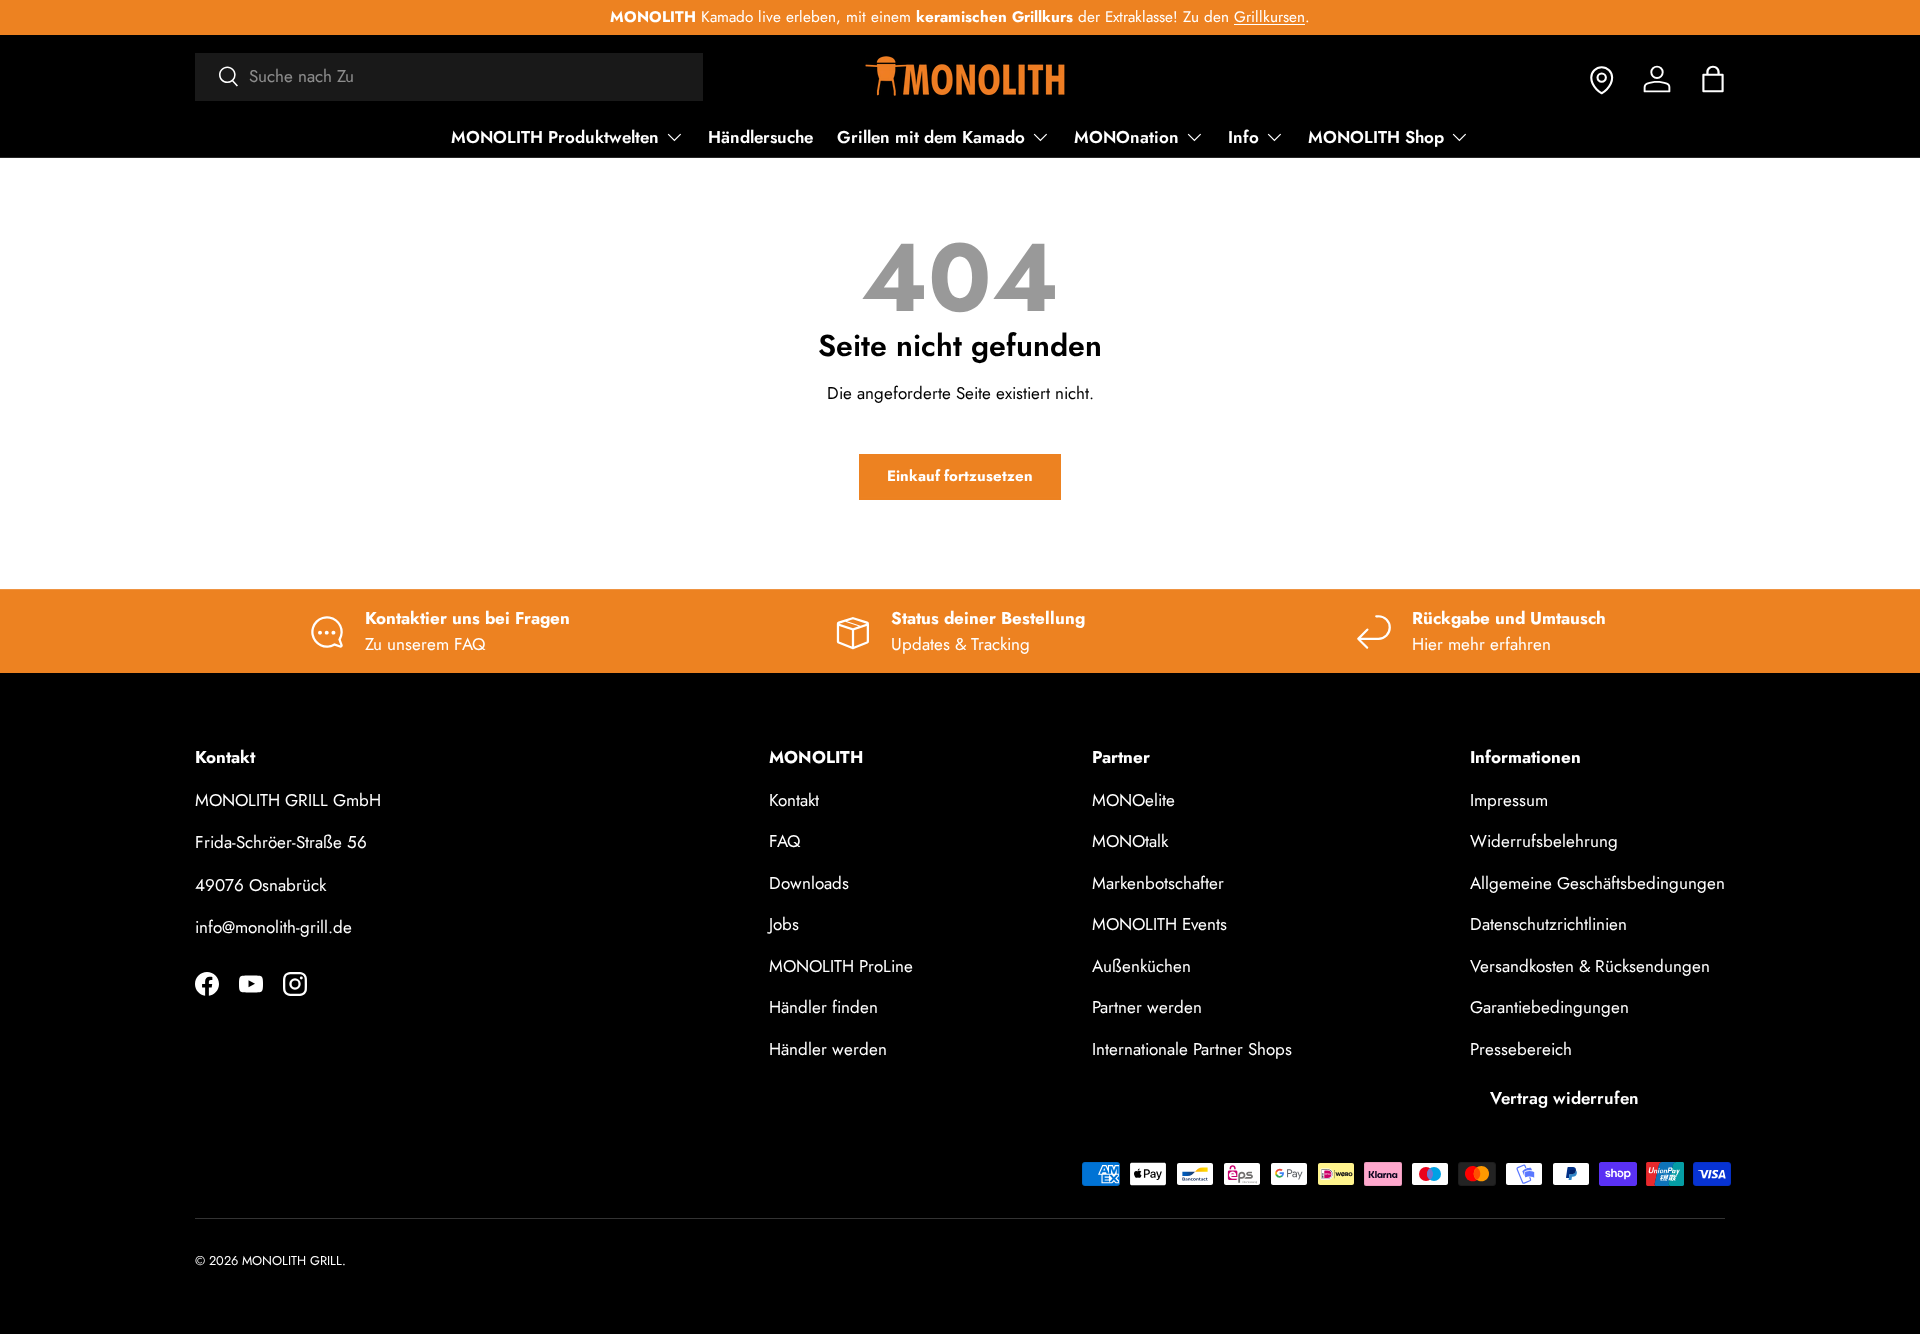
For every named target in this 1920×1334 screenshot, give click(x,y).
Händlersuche (760, 137)
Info (1243, 137)
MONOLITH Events (1159, 924)
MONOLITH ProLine (841, 966)
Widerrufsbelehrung (1544, 841)
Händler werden (828, 1049)
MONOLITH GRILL (292, 1260)
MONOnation (1126, 137)
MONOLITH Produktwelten (555, 137)
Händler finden (823, 1007)
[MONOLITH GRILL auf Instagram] (295, 984)
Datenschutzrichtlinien (1548, 924)
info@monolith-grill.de (273, 927)
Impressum (1509, 800)
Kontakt (794, 800)
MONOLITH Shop (1376, 137)
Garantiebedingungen (1549, 1007)
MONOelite (1133, 800)
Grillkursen (1269, 17)
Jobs (784, 924)
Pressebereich (1521, 1049)
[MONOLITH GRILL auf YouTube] (251, 984)
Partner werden (1147, 1007)
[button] (1713, 79)
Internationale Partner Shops (1192, 1049)
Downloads (809, 883)
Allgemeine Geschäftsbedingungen (1597, 883)
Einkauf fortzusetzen (960, 476)
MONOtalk (1130, 841)
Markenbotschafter (1158, 883)
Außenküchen (1141, 966)
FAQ (784, 841)
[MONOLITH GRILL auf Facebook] (207, 984)
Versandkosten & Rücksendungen (1590, 966)
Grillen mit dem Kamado (931, 137)
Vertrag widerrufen (1564, 1098)
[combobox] (449, 76)
